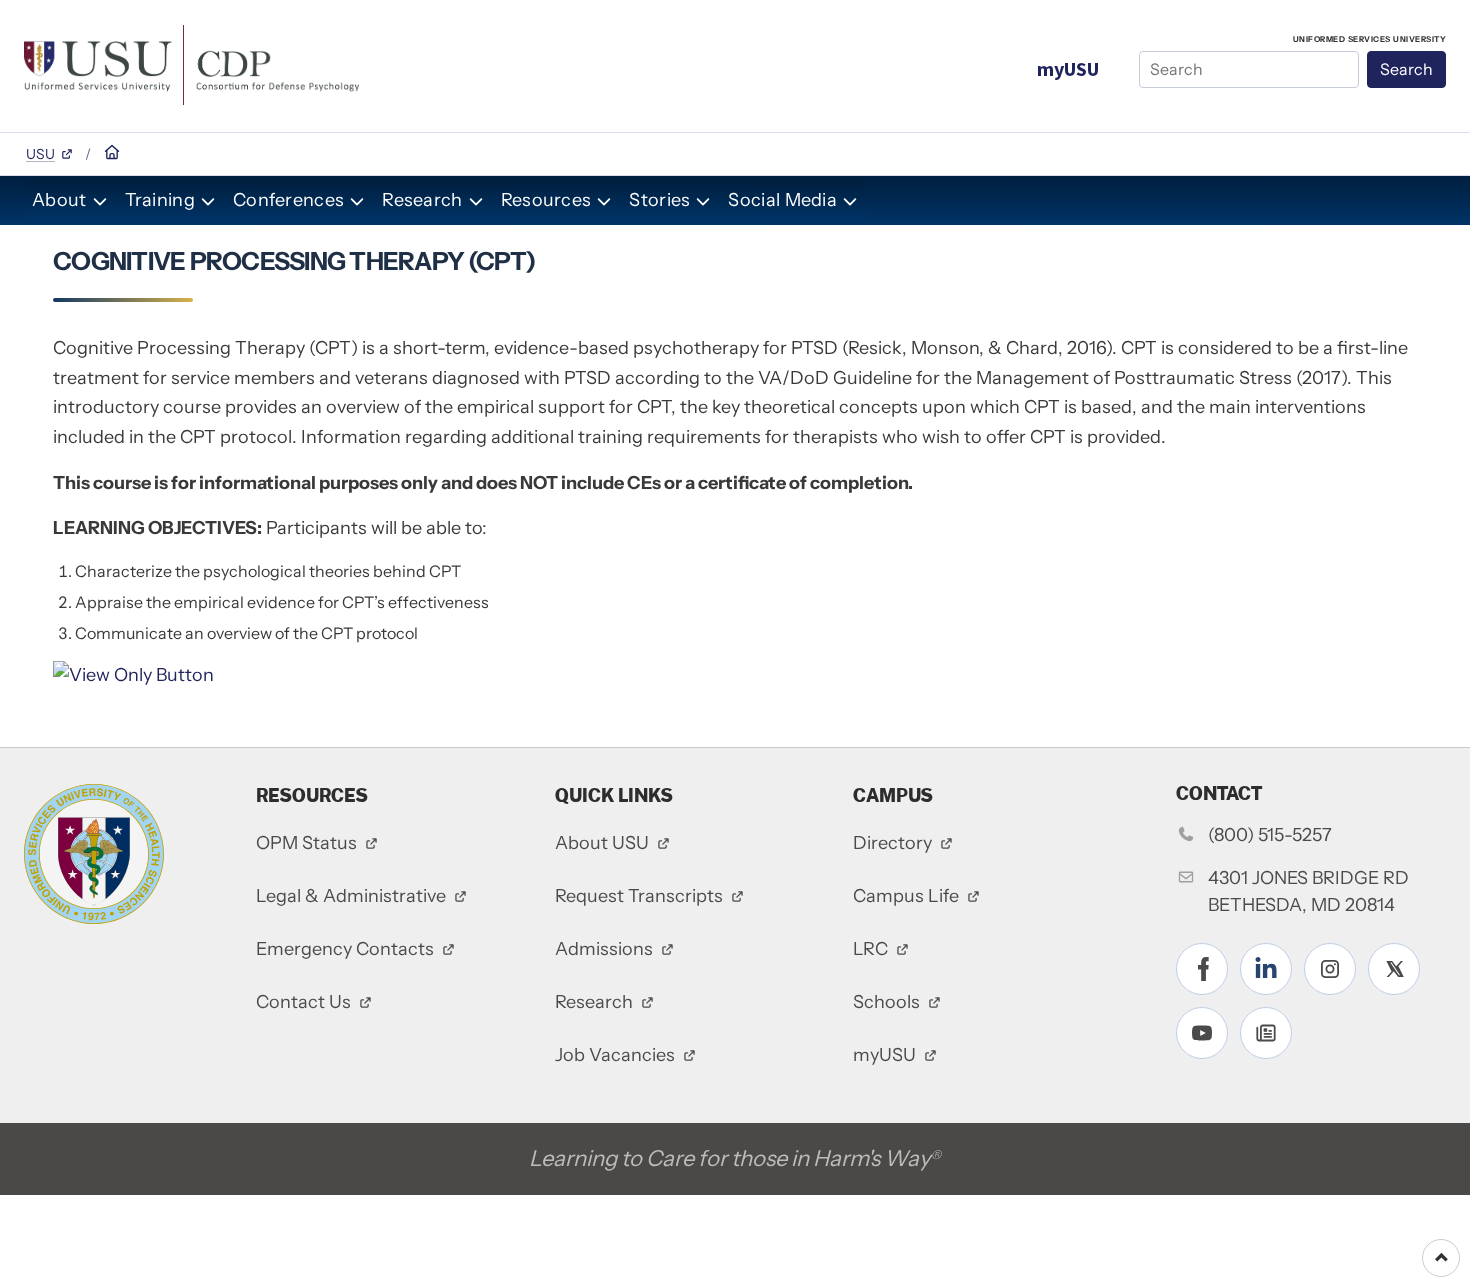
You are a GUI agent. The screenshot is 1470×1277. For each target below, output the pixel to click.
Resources (546, 200)
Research (422, 200)
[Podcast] (1266, 1033)
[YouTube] (1202, 1033)
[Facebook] (1202, 969)
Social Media (782, 200)
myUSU (1068, 68)
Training (160, 200)
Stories (659, 200)
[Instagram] (1330, 969)
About (59, 200)
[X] (1394, 969)
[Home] (191, 63)
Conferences (288, 200)
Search (1406, 69)
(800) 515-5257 (1270, 835)
